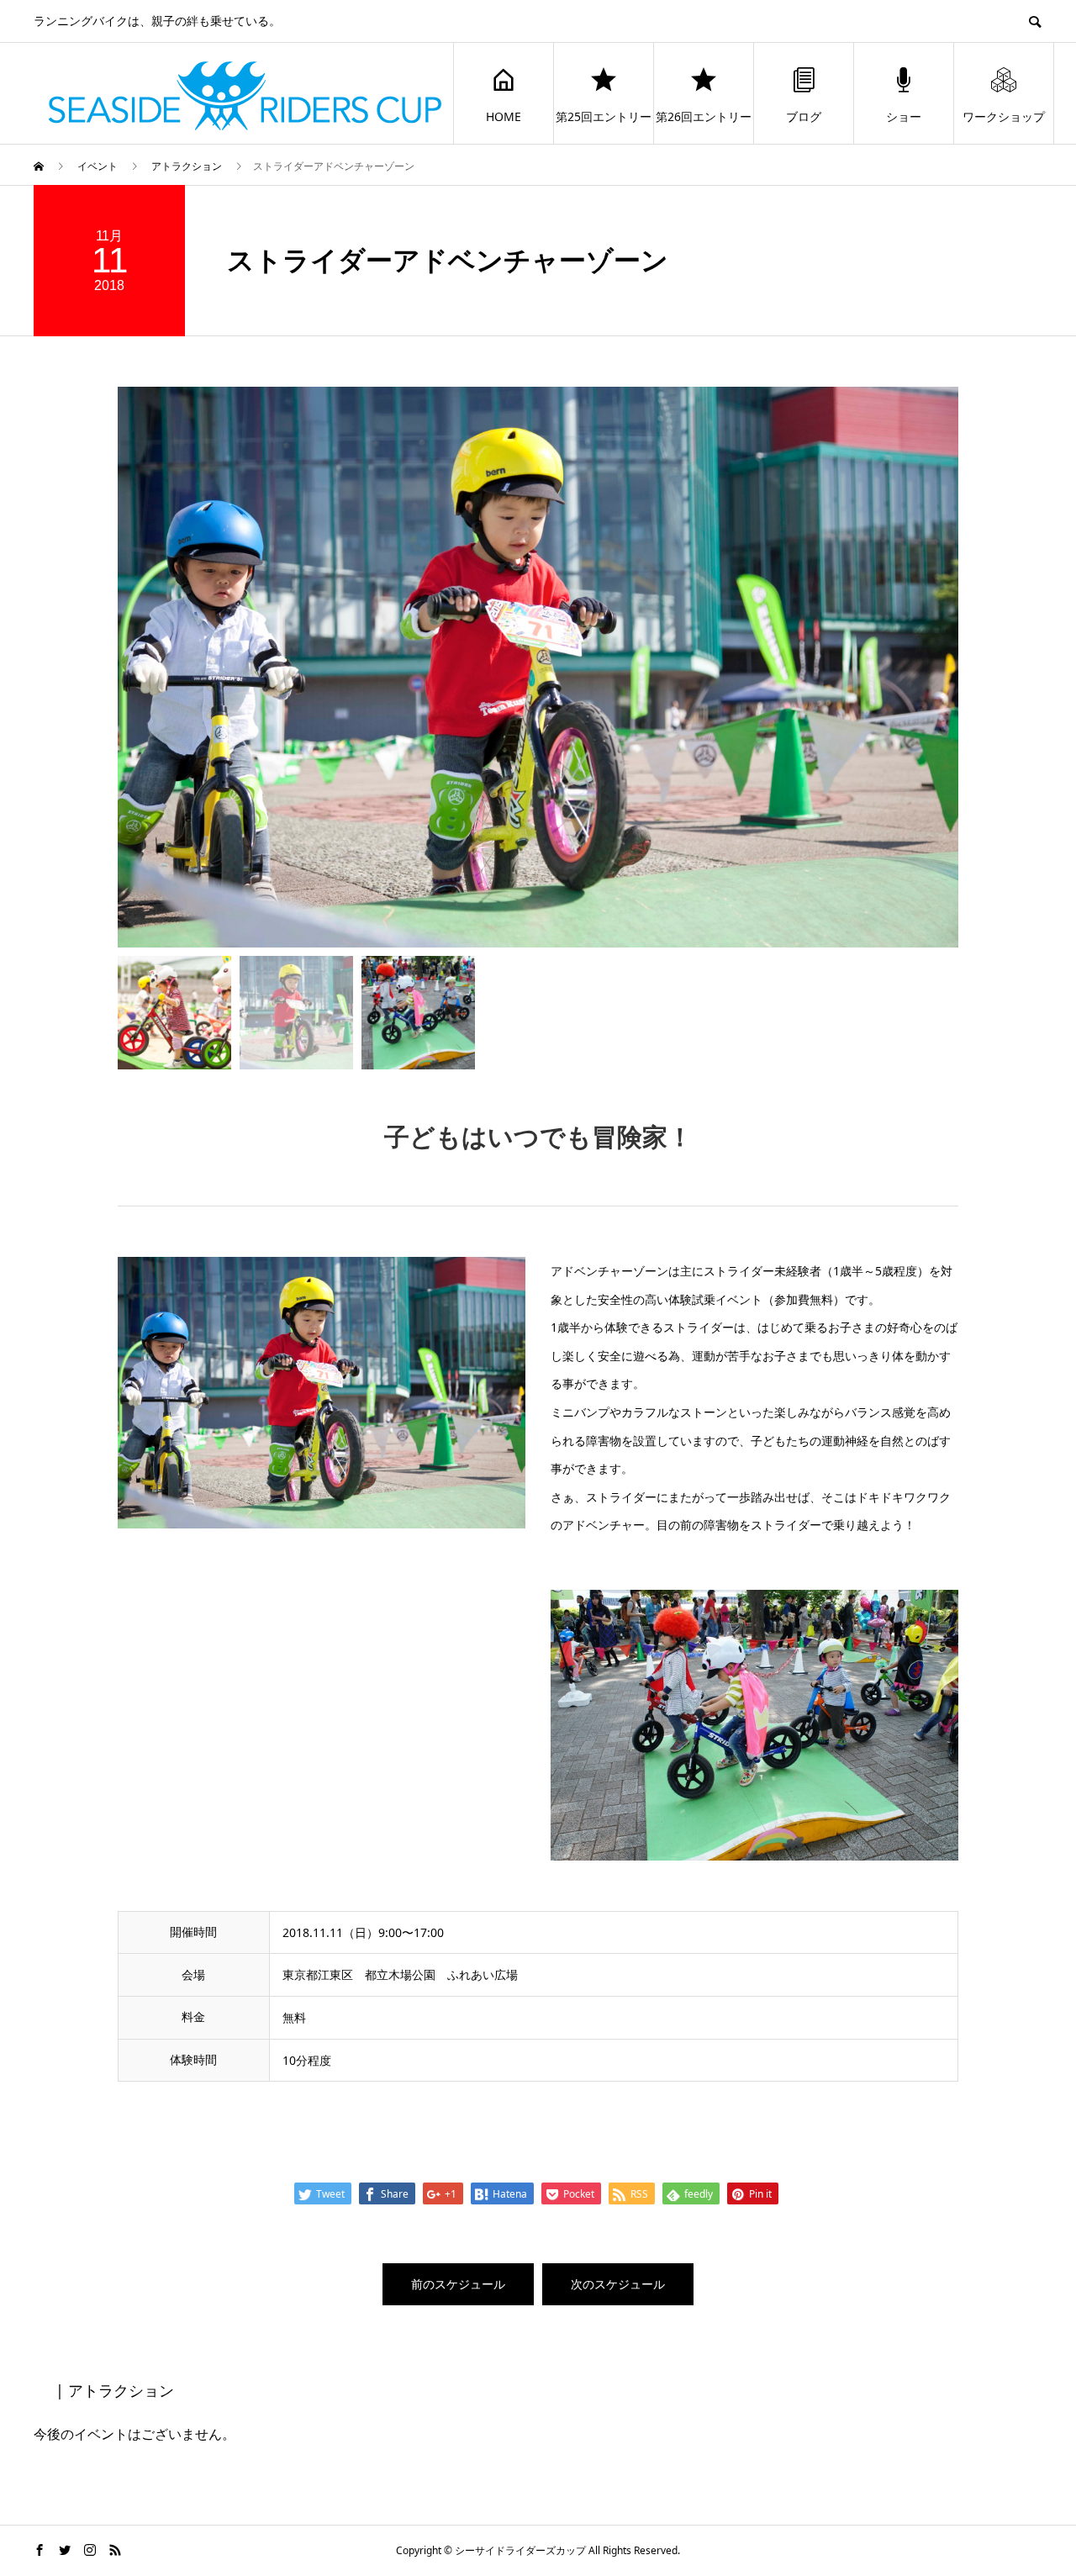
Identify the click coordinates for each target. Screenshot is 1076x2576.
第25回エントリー (604, 116)
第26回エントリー (704, 116)
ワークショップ (1004, 116)
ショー (904, 116)
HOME (504, 116)
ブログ (804, 116)
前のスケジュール (458, 2284)
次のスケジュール (618, 2284)
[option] (538, 667)
